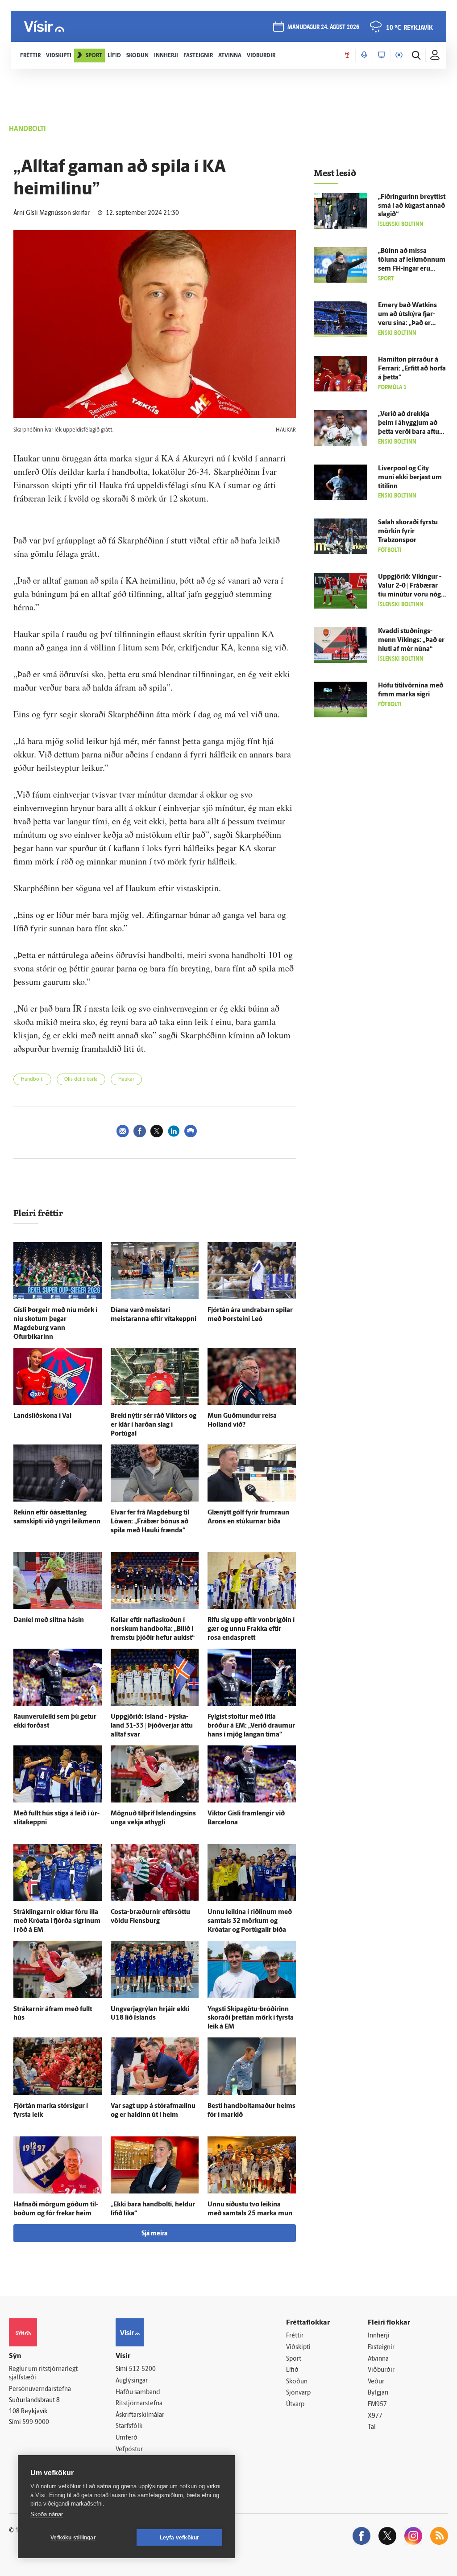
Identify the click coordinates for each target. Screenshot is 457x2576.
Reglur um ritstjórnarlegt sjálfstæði (43, 2374)
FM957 (377, 2405)
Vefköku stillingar (73, 2538)
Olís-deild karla (81, 1080)
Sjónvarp (298, 2393)
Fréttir (295, 2336)
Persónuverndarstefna (40, 2389)
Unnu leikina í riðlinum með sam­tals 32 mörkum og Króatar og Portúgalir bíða (250, 1921)
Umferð (127, 2438)
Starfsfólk (129, 2426)
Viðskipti (298, 2348)
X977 (375, 2416)
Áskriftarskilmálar (140, 2415)
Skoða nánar (47, 2514)
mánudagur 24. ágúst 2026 (323, 27)
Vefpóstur (129, 2450)
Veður (376, 2382)
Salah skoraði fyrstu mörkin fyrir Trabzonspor (408, 532)
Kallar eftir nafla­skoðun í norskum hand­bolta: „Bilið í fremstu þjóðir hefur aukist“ (153, 1629)
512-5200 (142, 2369)
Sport (294, 2359)
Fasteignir (381, 2348)
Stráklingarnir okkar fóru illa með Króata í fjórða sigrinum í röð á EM (57, 1921)
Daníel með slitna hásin (49, 1620)
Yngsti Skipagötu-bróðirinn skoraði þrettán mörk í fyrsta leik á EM (251, 2018)
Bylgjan (378, 2393)
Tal (372, 2427)
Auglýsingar (132, 2381)
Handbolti (32, 1080)
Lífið (292, 2370)
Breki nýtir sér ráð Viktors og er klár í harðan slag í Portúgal (154, 1425)
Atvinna (378, 2359)
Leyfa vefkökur (180, 2538)
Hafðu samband (138, 2393)
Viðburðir (381, 2370)
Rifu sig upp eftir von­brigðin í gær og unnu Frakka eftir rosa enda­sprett (251, 1629)
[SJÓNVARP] (382, 55)
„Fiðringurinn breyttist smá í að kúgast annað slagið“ (412, 206)
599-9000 (36, 2422)
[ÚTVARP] (399, 55)
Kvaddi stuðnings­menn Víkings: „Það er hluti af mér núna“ (411, 640)
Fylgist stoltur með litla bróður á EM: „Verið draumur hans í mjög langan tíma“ (251, 1726)
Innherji (379, 2336)
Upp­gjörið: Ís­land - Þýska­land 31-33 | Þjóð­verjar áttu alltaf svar (152, 1726)
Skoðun (297, 2382)
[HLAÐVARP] (364, 55)
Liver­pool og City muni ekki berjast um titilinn (410, 478)
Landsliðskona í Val (42, 1416)
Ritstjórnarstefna (139, 2404)
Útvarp (295, 2405)
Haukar (126, 1080)
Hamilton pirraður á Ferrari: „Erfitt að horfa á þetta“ (412, 369)
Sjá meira (154, 2234)
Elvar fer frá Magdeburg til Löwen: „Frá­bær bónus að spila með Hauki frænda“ (150, 1522)
